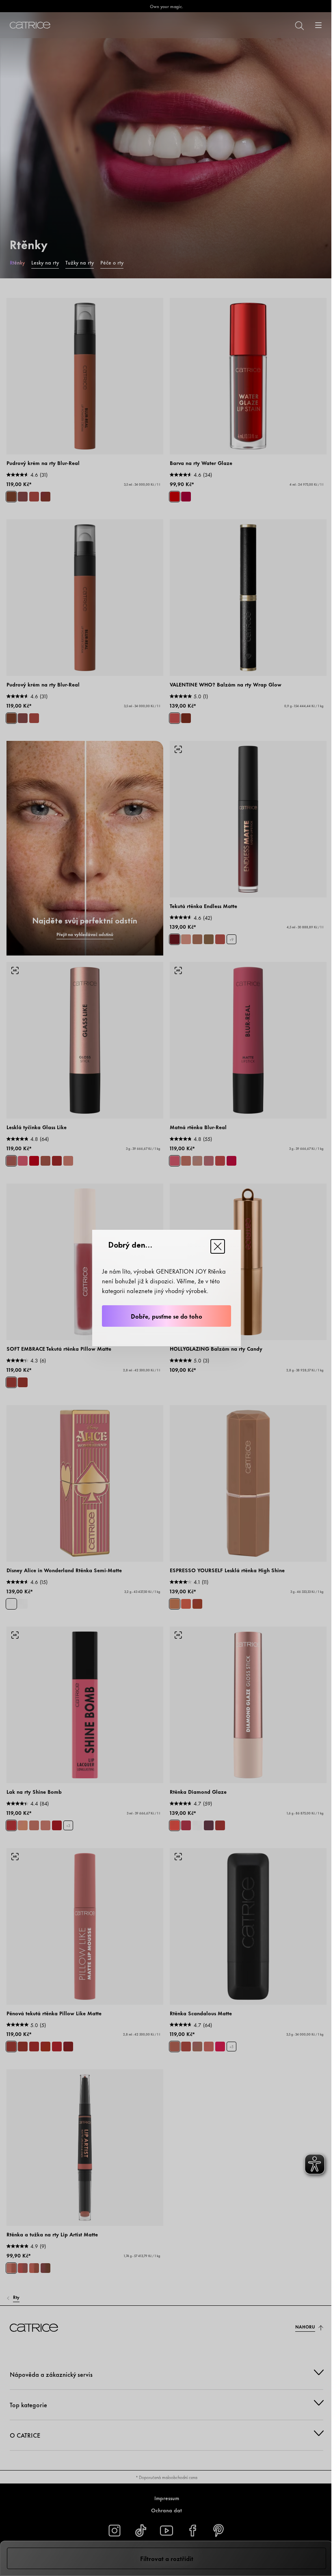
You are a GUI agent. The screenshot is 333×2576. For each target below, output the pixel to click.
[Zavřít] (218, 1246)
